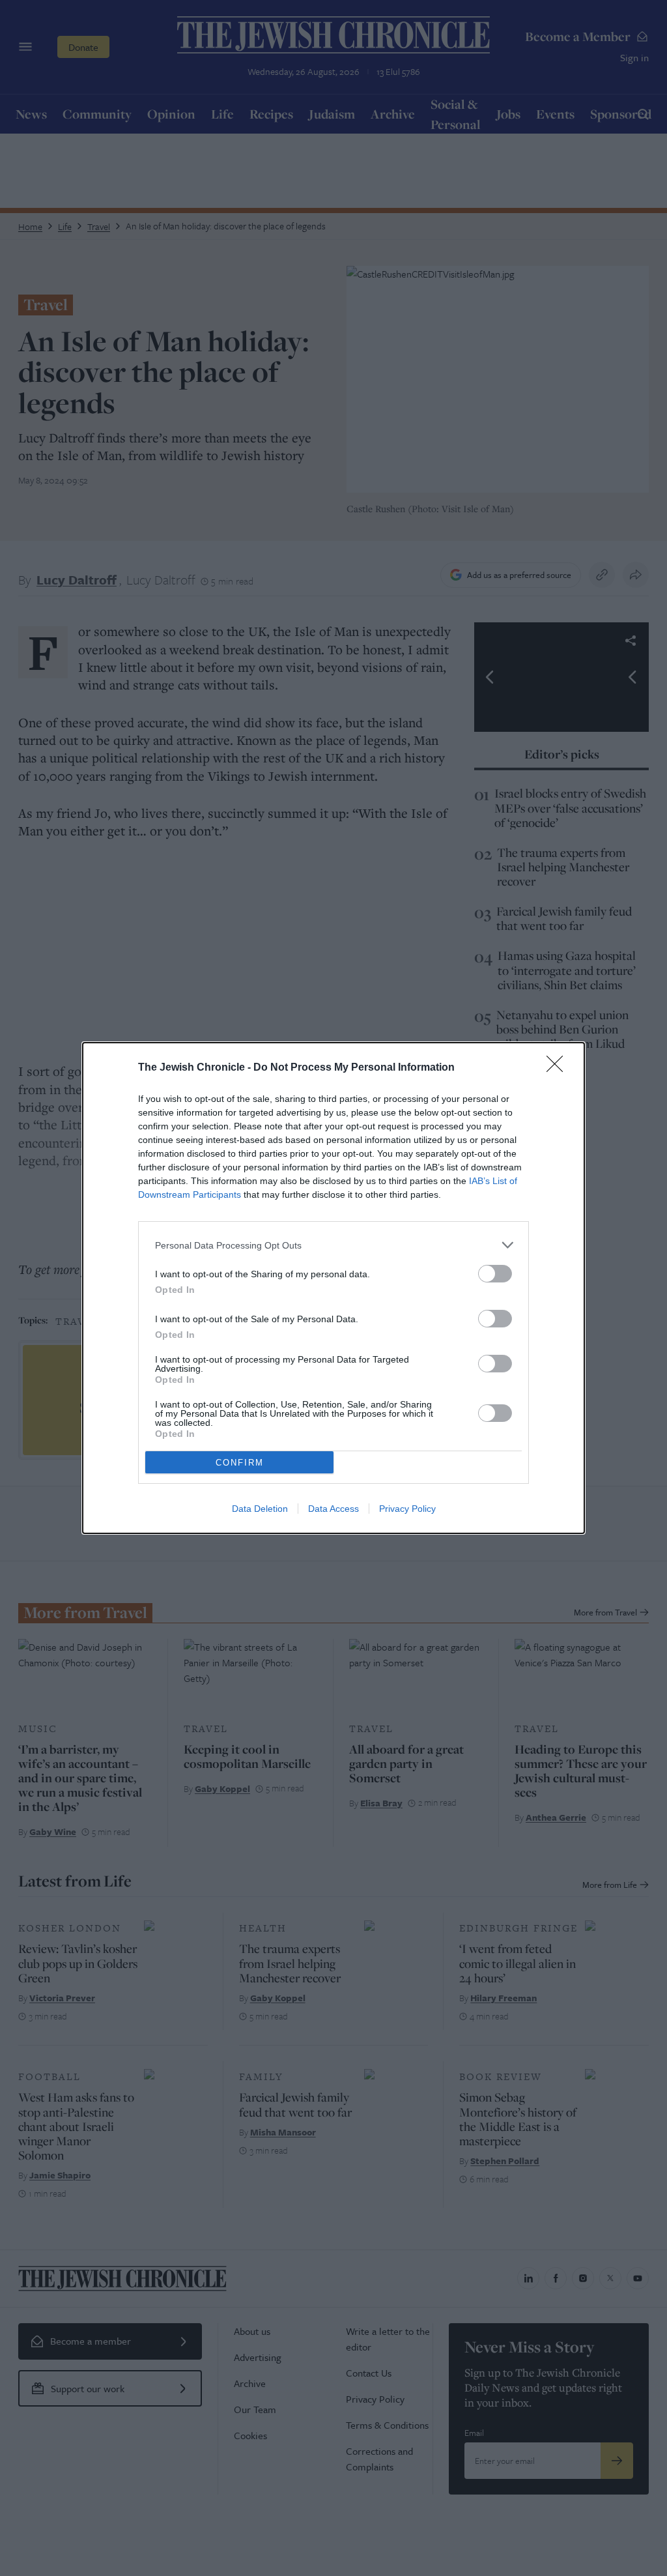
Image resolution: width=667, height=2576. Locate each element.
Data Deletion (260, 1509)
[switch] (495, 1274)
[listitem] (333, 1245)
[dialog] (333, 1288)
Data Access (333, 1509)
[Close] (559, 1068)
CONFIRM (240, 1463)
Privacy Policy (407, 1509)
